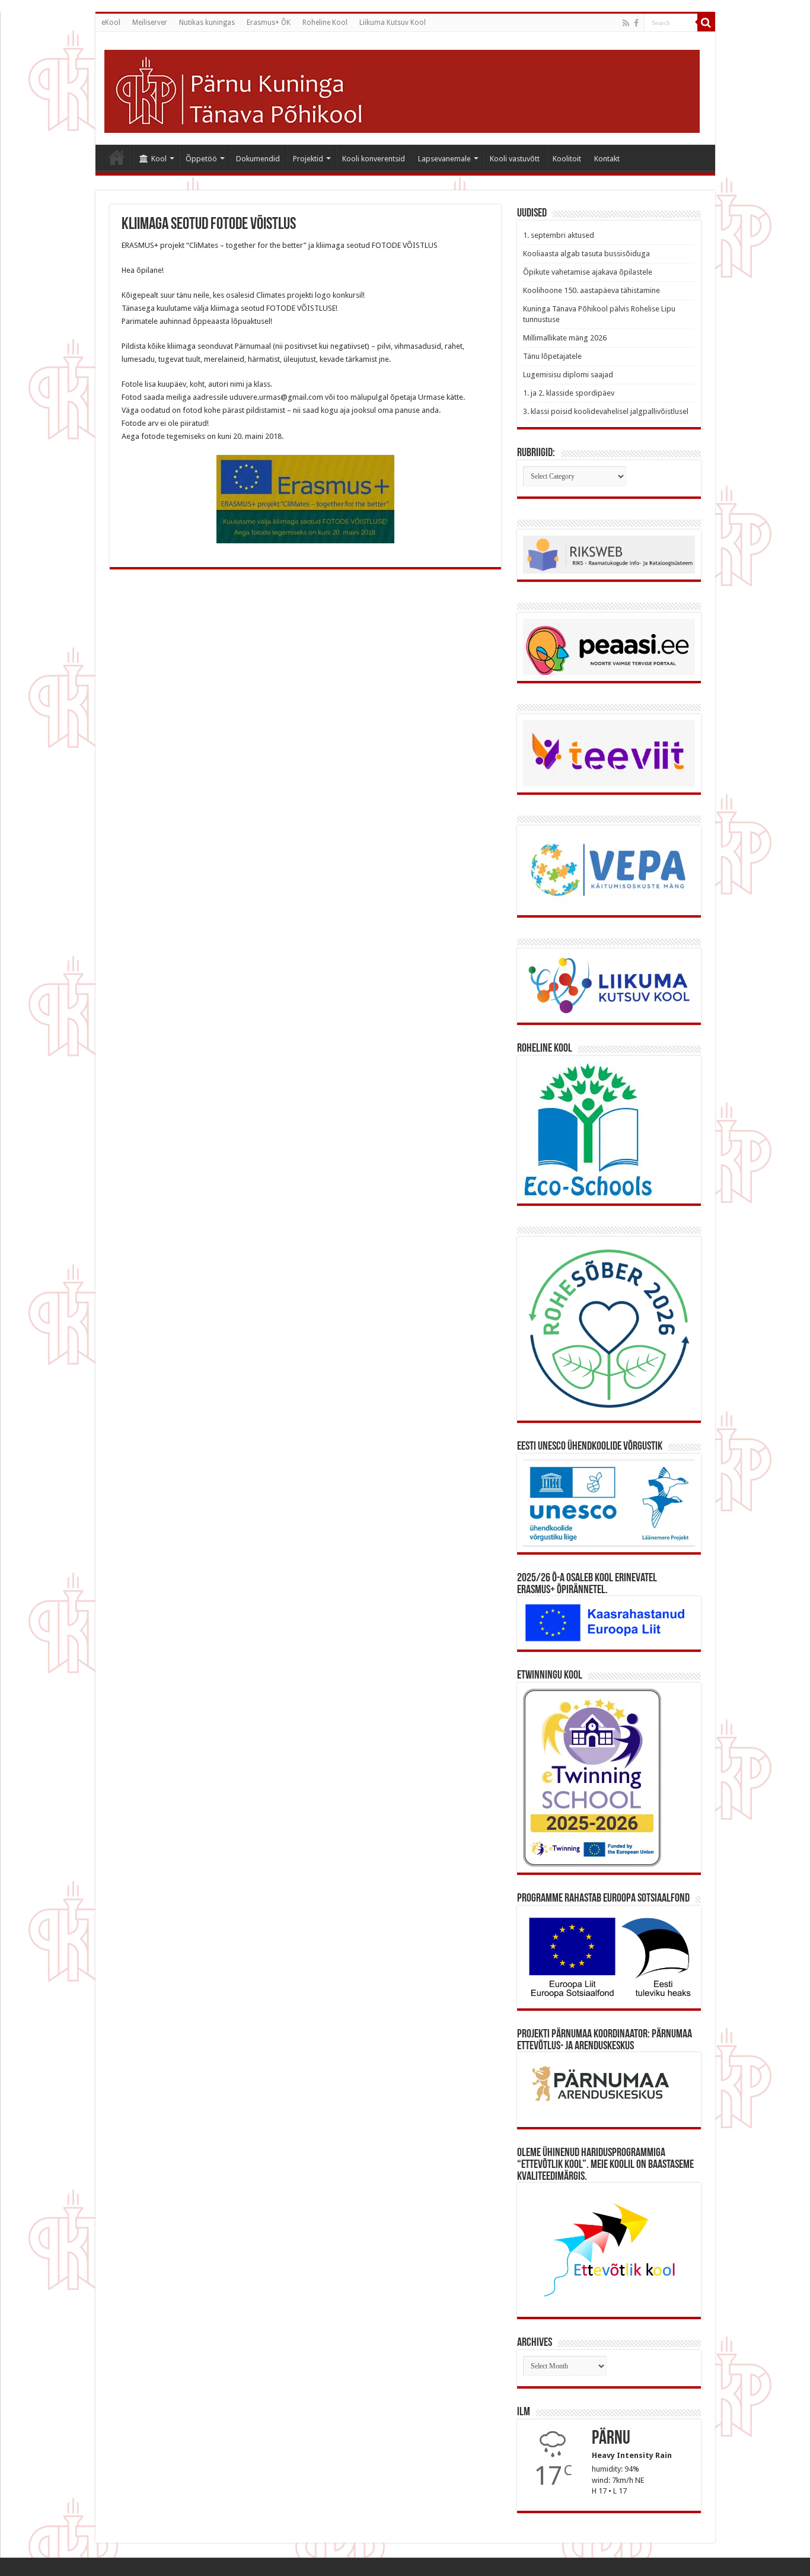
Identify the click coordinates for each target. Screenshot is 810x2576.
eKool (111, 23)
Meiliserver (150, 23)
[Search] (706, 23)
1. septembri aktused (559, 235)
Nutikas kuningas (207, 23)
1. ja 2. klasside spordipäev (569, 393)
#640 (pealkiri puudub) (117, 157)
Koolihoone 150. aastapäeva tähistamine (591, 290)
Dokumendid (258, 159)
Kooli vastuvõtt (515, 159)
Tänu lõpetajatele (552, 356)
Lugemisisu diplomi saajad (568, 375)
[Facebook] (636, 23)
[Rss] (626, 23)
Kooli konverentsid (374, 159)
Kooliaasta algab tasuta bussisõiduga (586, 254)
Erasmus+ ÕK (269, 23)
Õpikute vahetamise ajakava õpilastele (588, 272)
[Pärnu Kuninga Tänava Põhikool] (402, 89)
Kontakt (607, 159)
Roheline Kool (325, 23)
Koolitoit (567, 159)
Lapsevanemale (444, 159)
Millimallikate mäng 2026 (565, 338)
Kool (159, 159)
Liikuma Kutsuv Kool (393, 23)
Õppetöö (201, 159)
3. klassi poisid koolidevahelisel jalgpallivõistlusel (606, 411)
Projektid (308, 159)
